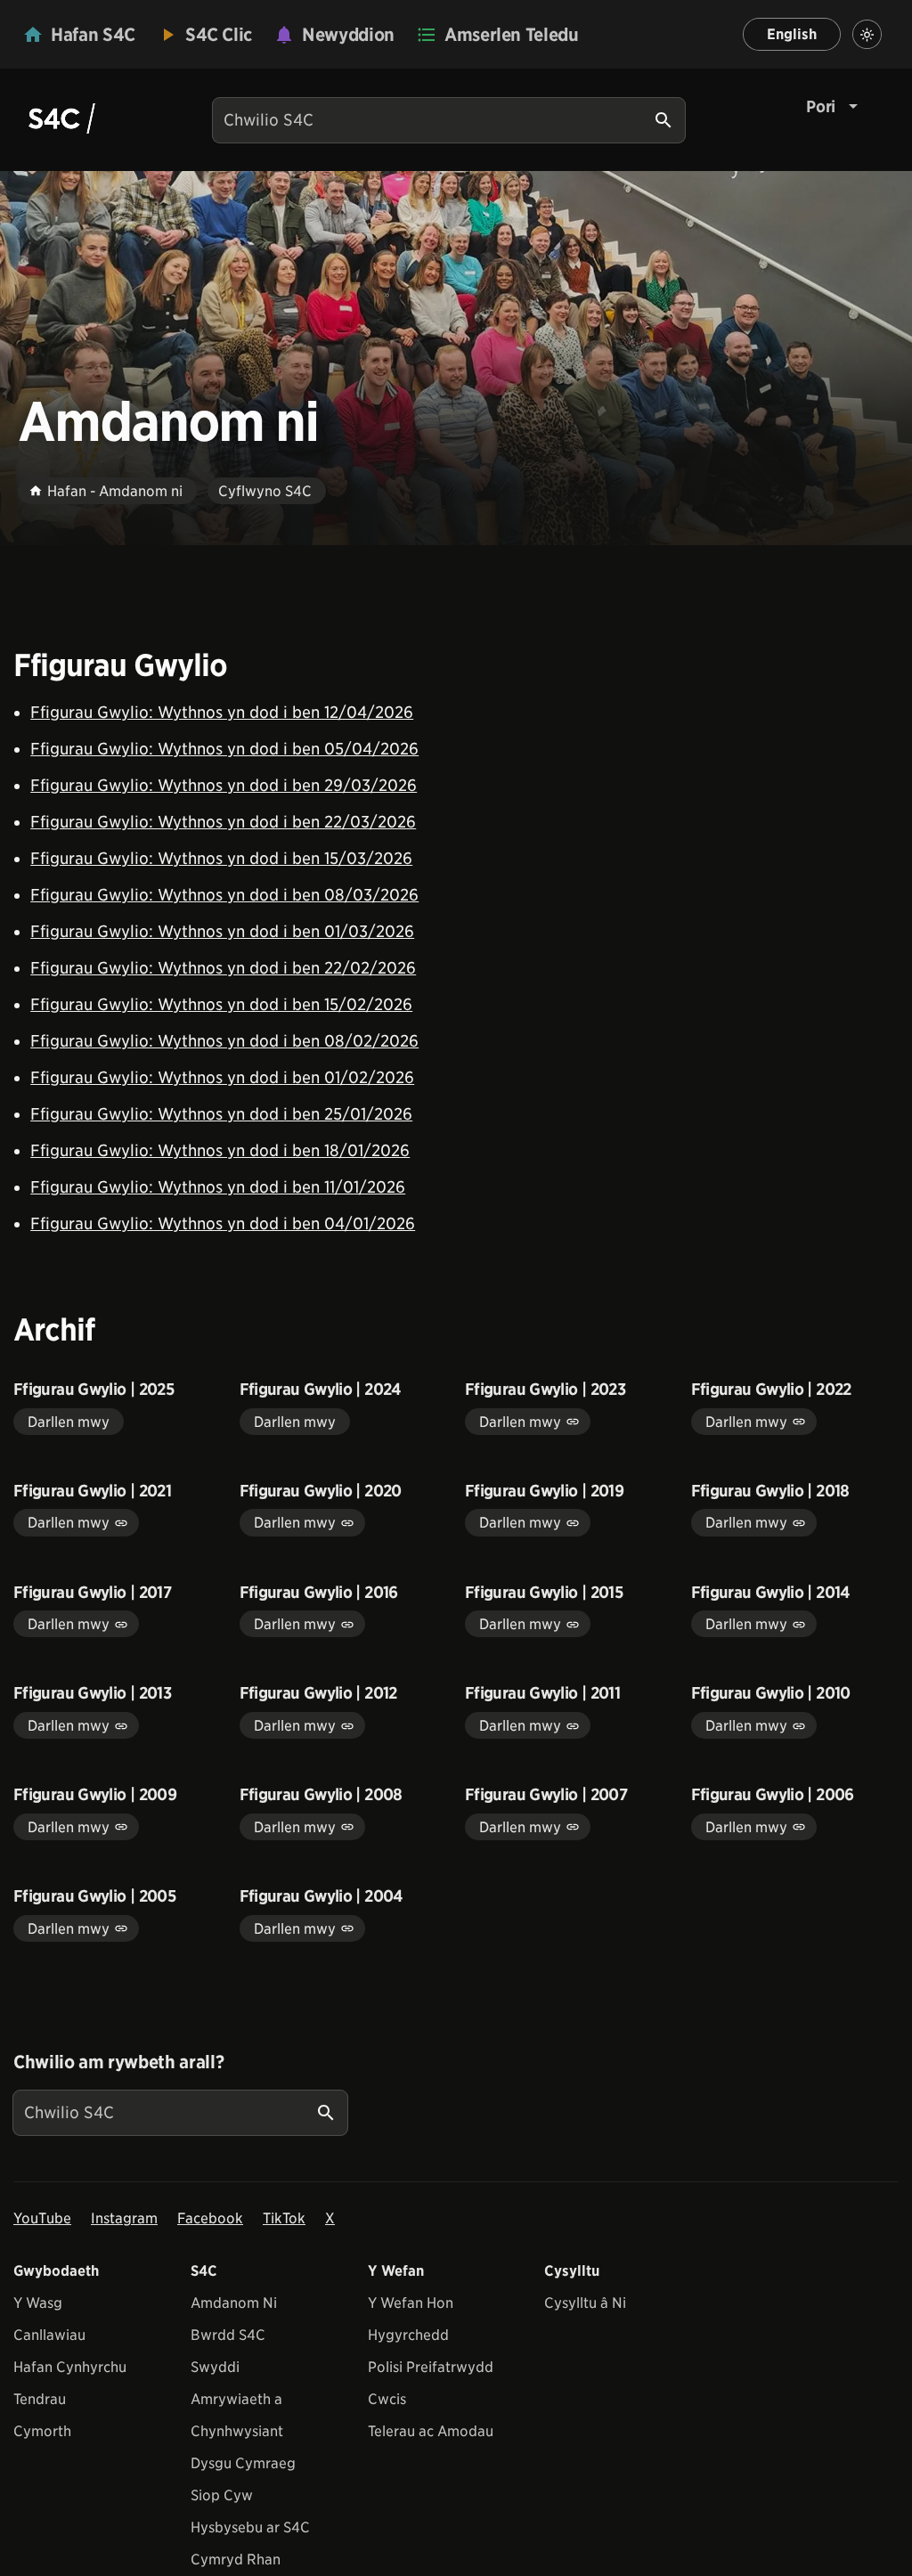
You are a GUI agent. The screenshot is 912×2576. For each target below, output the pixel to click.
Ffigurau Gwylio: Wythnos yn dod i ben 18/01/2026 (220, 1150)
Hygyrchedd (408, 2335)
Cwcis (387, 2399)
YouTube (42, 2218)
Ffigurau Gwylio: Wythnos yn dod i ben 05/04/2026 (224, 749)
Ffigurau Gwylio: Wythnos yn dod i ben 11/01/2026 (218, 1187)
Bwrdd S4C (228, 2335)
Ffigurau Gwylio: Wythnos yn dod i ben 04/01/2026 (223, 1223)
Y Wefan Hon (411, 2303)
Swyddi (215, 2367)
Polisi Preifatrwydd (431, 2367)
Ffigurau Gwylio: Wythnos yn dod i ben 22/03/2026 (223, 822)
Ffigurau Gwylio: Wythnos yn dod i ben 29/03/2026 (224, 785)
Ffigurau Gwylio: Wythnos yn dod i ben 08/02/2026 (224, 1041)
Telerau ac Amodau (431, 2431)
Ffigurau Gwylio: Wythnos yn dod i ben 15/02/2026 (221, 1004)
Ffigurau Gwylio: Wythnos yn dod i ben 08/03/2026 (224, 895)
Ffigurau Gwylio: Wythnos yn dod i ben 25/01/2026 (221, 1114)
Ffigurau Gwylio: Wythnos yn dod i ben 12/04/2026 (222, 712)
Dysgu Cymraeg (243, 2463)
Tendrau (40, 2399)
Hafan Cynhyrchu (70, 2367)
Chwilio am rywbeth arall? (118, 2062)
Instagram (124, 2218)
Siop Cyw (222, 2495)
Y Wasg (38, 2303)
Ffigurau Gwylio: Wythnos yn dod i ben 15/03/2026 (221, 858)
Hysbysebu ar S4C (250, 2527)
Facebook (210, 2218)
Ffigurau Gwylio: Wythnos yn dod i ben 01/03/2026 (222, 931)
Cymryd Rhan (236, 2560)
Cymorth (42, 2431)
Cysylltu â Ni (585, 2303)
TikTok (284, 2218)
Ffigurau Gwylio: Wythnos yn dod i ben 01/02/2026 (222, 1077)
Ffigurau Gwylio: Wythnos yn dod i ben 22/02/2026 (223, 968)
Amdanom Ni (234, 2303)
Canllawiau (49, 2335)
